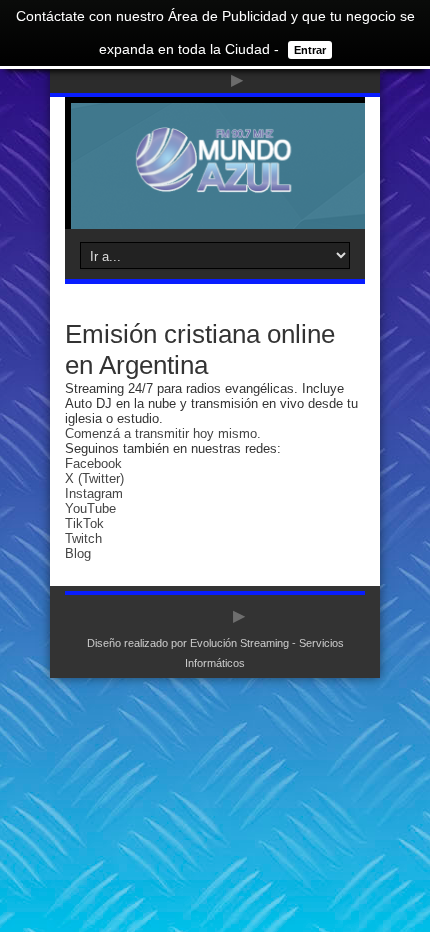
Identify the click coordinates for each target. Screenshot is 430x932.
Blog (78, 553)
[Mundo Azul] (215, 179)
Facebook (93, 463)
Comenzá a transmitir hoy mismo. (163, 433)
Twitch (83, 538)
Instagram (94, 493)
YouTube (90, 508)
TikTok (84, 523)
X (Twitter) (94, 478)
